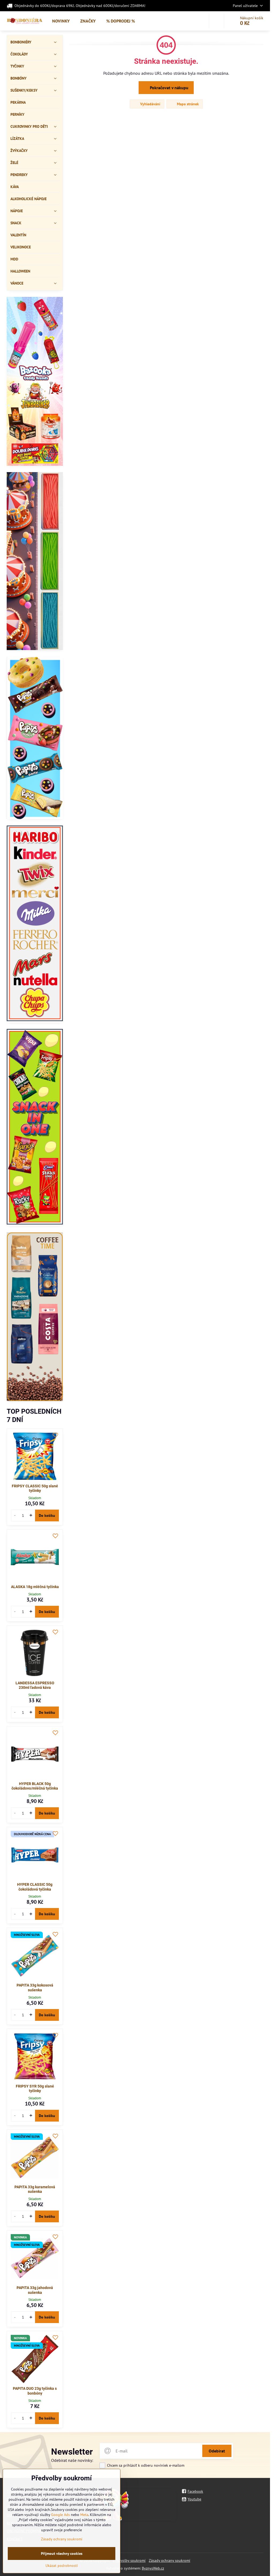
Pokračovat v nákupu (169, 88)
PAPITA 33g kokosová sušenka (35, 1988)
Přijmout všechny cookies (62, 2553)
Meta (84, 2515)
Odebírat (217, 2451)
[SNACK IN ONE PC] (35, 1127)
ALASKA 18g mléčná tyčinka (35, 1587)
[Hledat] (217, 21)
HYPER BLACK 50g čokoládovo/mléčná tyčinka (35, 1786)
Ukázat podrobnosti (62, 2566)
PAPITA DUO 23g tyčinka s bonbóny (35, 2391)
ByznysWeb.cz (153, 2568)
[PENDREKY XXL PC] (35, 562)
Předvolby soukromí (129, 2560)
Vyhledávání (150, 104)
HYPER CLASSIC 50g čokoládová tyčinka (35, 1887)
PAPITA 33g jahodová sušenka (35, 2290)
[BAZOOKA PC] (35, 382)
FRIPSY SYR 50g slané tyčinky (35, 2089)
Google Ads (60, 2515)
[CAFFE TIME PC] (35, 1317)
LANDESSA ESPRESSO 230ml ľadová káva (35, 1685)
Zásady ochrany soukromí (170, 2560)
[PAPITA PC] (35, 739)
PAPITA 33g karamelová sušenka (35, 2189)
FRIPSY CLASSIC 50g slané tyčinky (35, 1488)
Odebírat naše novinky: (72, 2460)
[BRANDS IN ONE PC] (35, 924)
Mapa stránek (187, 104)
